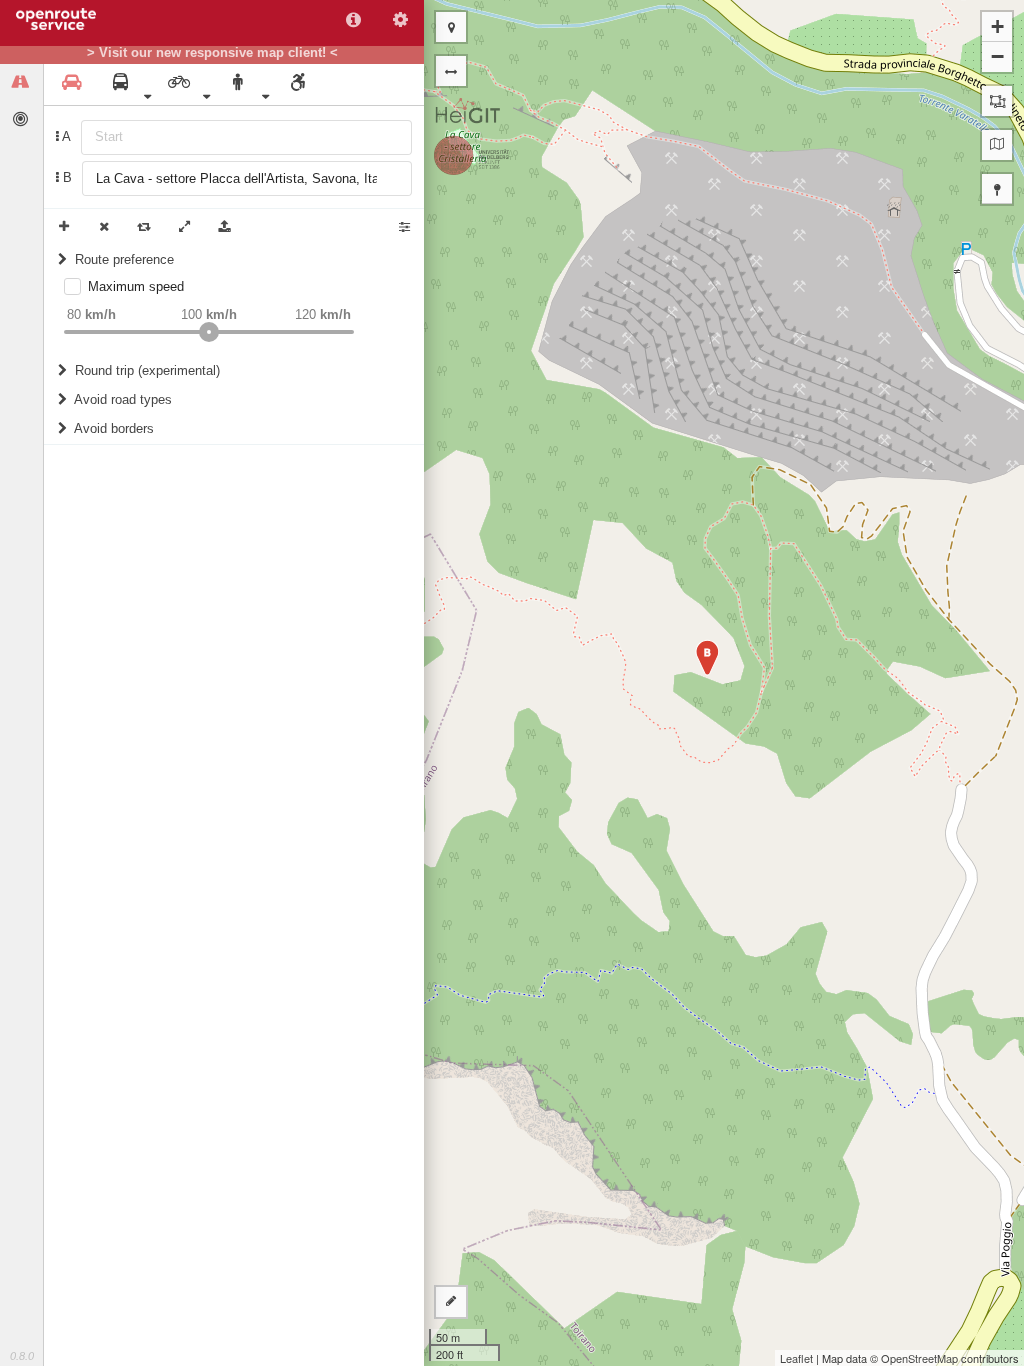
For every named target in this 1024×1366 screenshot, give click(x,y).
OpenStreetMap (919, 1358)
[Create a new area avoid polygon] (997, 101)
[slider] (209, 332)
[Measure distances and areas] (451, 1302)
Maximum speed (136, 286)
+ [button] (997, 26)
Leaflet (796, 1358)
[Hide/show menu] (451, 71)
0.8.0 (22, 1356)
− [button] (997, 56)
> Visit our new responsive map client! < (212, 53)
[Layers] (997, 145)
